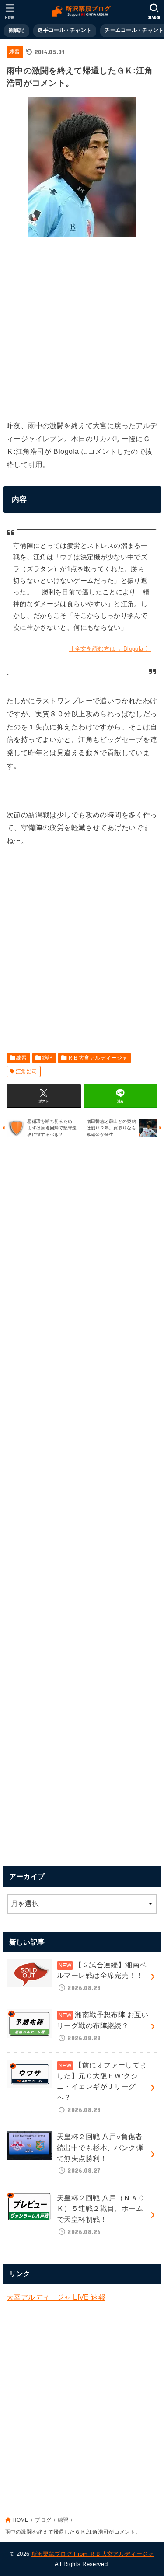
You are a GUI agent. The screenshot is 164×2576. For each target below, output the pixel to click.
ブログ (43, 2520)
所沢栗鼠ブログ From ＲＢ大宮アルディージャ (93, 2554)
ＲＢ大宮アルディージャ (98, 1058)
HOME (20, 2520)
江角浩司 (27, 1071)
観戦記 (17, 30)
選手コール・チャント (65, 30)
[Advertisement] (82, 326)
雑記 (47, 1058)
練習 (15, 52)
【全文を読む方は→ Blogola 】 (110, 649)
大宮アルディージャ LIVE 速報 (56, 2297)
